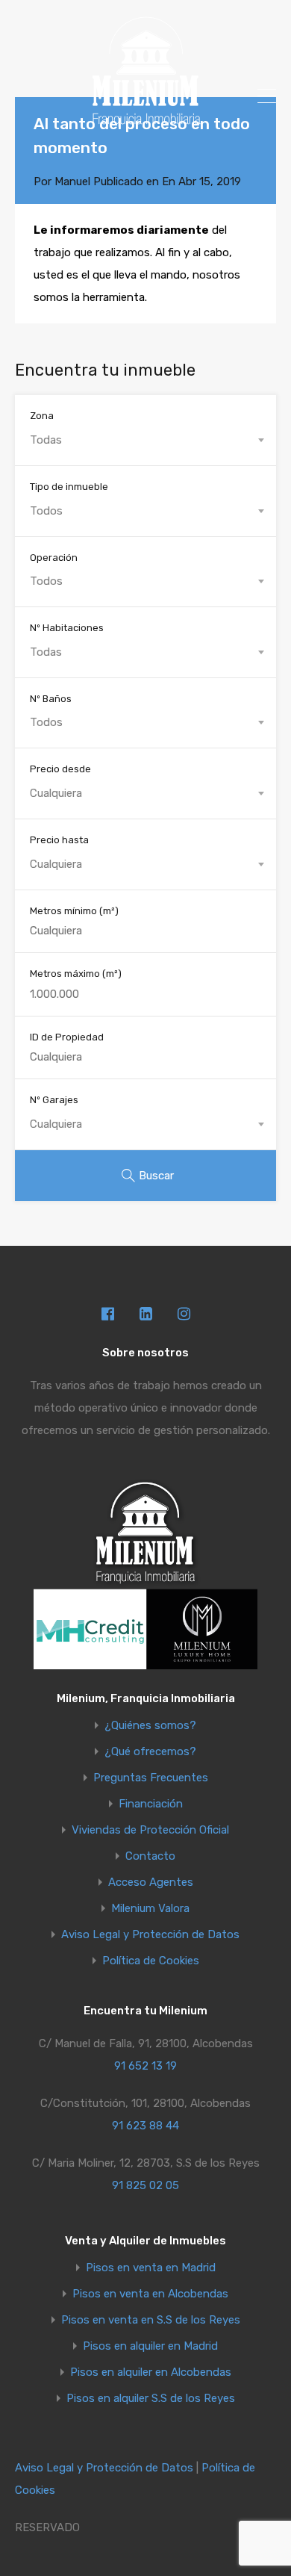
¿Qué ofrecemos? (150, 1752)
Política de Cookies (151, 1961)
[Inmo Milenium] (145, 120)
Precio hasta (59, 840)
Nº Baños (51, 699)
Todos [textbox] (46, 511)
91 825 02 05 (145, 2185)
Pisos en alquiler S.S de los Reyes (151, 2399)
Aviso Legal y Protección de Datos (150, 1935)
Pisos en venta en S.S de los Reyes (151, 2320)
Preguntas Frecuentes (151, 1778)
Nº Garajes (54, 1100)
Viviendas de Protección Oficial (150, 1830)
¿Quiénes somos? (150, 1726)
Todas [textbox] (46, 440)
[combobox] (145, 440)
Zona (42, 416)
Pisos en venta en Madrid (151, 2268)
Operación (54, 558)
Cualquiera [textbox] (56, 793)
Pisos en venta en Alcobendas (150, 2294)
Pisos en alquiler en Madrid (150, 2346)
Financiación (151, 1804)
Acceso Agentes (151, 1883)
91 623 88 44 (145, 2126)
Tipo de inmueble (69, 487)
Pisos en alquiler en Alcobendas (151, 2372)
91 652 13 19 (145, 2066)
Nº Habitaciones (67, 628)
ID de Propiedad (67, 1037)
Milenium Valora (150, 1909)
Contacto (150, 1856)
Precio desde (60, 769)
